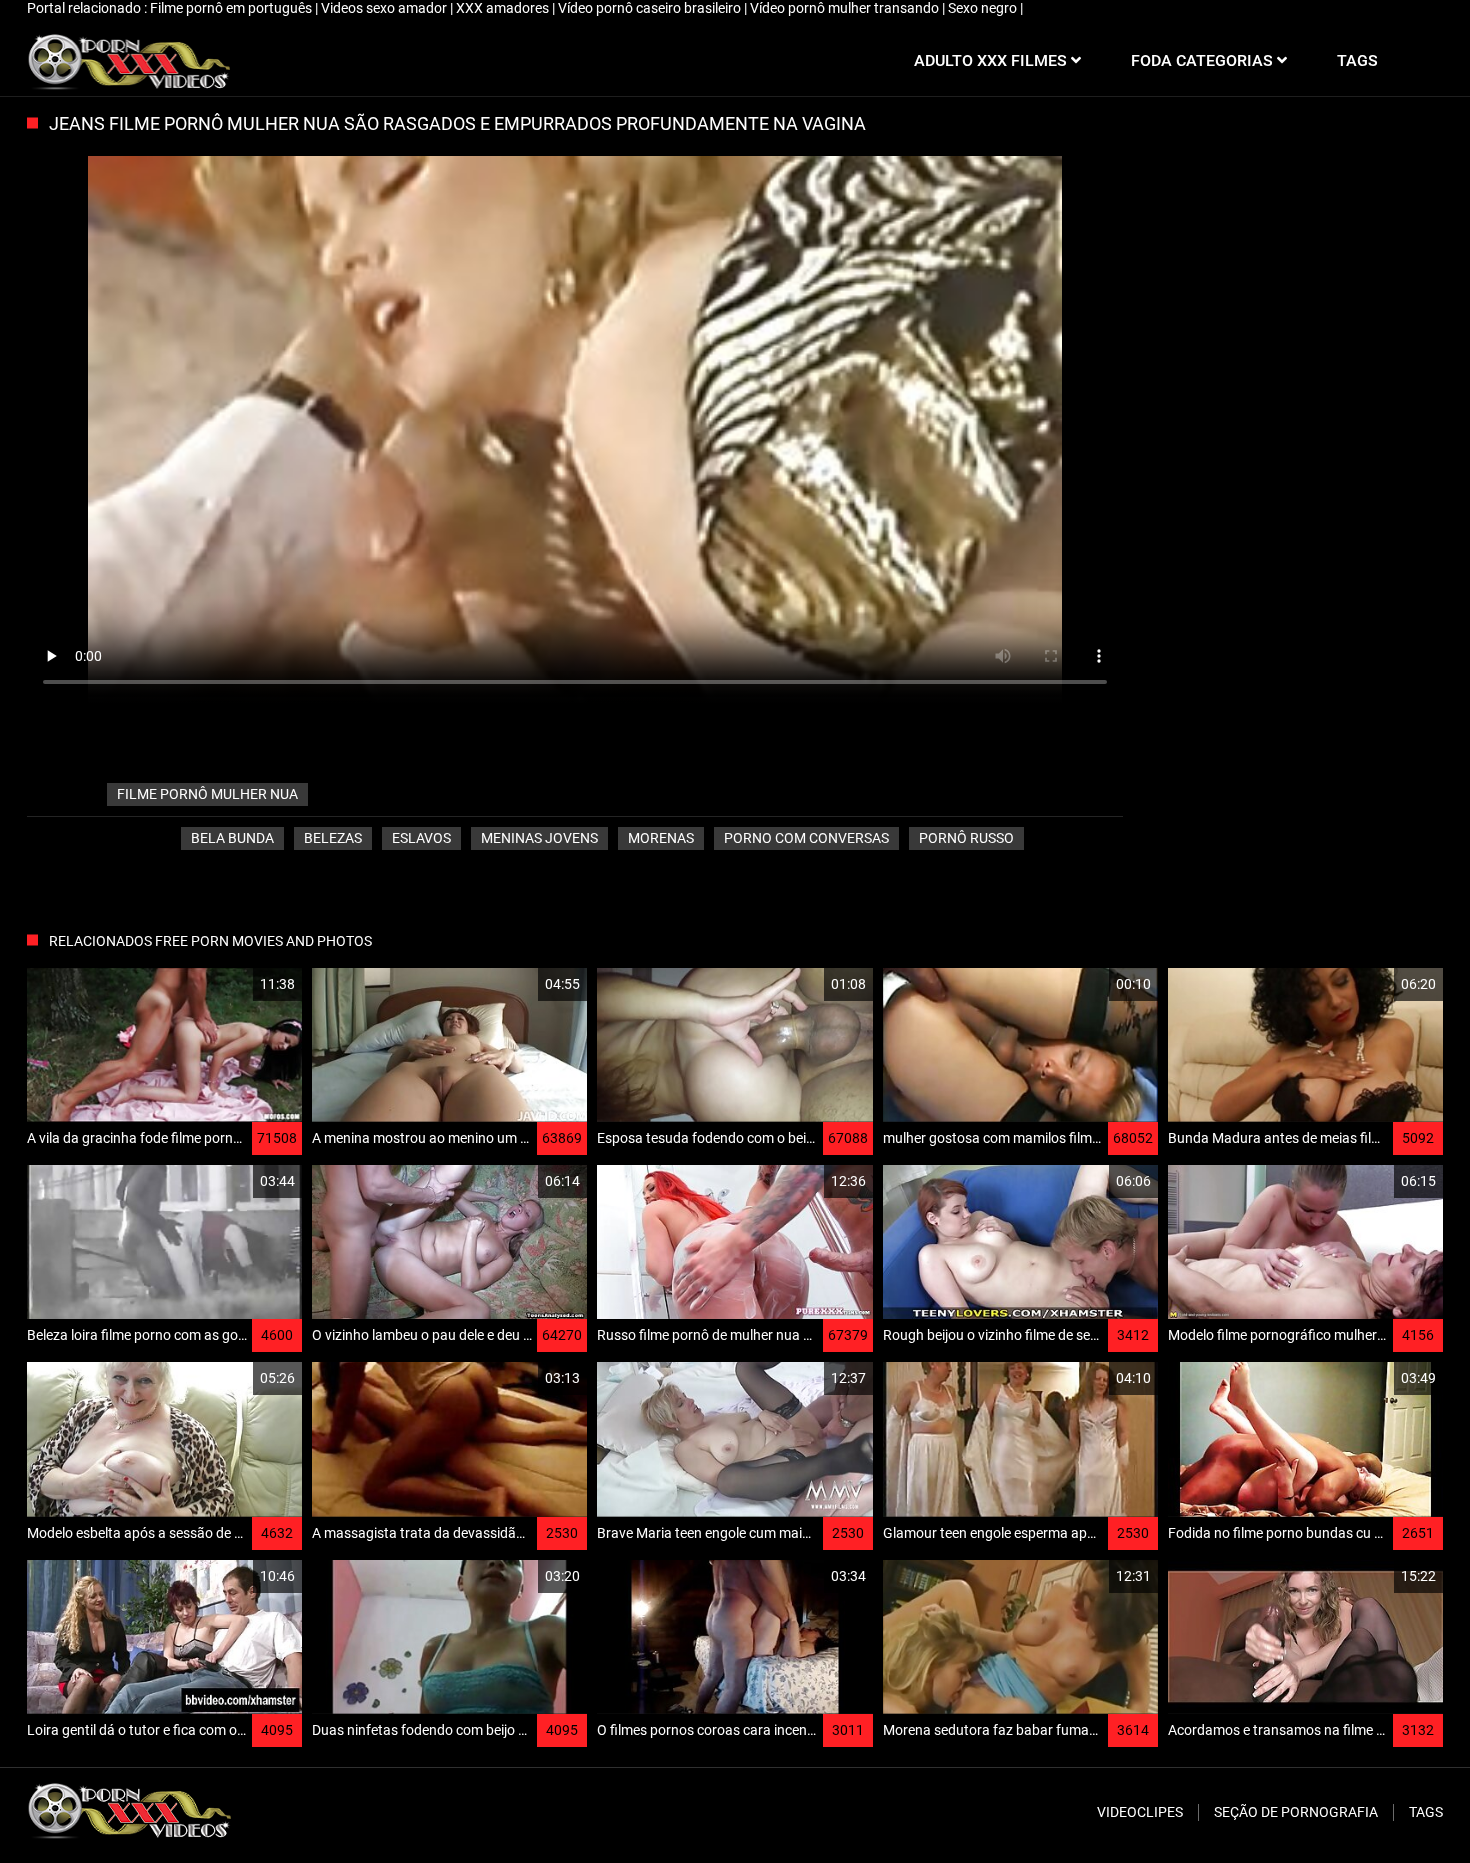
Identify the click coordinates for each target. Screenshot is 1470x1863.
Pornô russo (966, 838)
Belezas (333, 838)
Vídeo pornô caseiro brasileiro (651, 8)
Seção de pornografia (1296, 1812)
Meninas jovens (539, 838)
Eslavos (421, 838)
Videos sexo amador (385, 8)
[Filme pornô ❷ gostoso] (128, 61)
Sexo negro (984, 8)
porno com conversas (806, 838)
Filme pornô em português (232, 8)
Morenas (661, 838)
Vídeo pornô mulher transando (846, 8)
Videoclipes (1140, 1812)
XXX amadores (504, 8)
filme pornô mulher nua (207, 794)
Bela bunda (232, 838)
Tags (1426, 1812)
